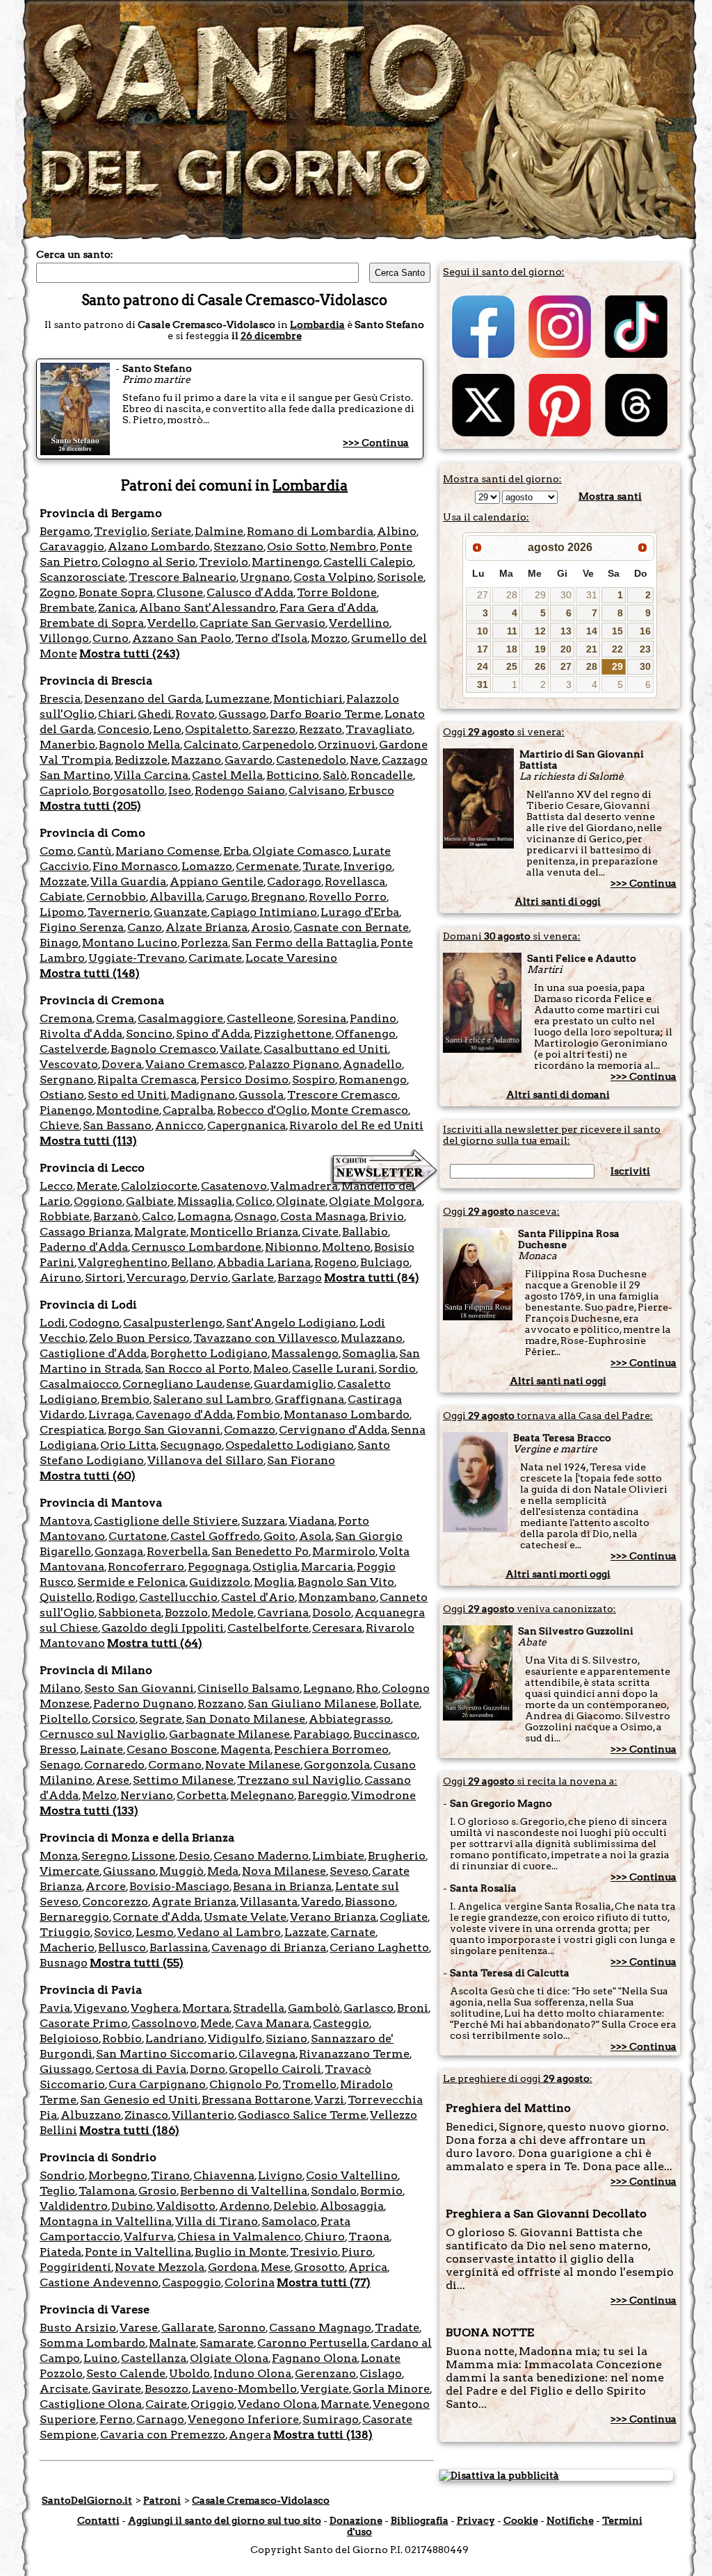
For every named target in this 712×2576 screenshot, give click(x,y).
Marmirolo (344, 1551)
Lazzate (306, 1932)
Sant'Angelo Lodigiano (291, 1323)
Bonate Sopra (116, 592)
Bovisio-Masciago (179, 1886)
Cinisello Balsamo (249, 1688)
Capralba (188, 1110)
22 (617, 649)
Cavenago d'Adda (184, 1414)
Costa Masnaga (323, 1216)
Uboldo (189, 2373)
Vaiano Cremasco (195, 1064)
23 (645, 649)
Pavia (55, 2008)
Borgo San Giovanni (164, 1430)
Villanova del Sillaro (205, 1460)
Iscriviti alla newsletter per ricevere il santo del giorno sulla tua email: (552, 1135)
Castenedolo (311, 760)
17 (483, 649)
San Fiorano (301, 1460)
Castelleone (260, 1018)
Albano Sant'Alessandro (208, 608)
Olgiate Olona (229, 2358)
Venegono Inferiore (243, 2419)
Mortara (206, 2008)
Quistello (66, 1597)
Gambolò (314, 2008)
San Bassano (117, 1125)
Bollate (399, 1704)
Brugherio (397, 1856)
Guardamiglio (294, 1384)
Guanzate (180, 912)
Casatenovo (234, 1186)
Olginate (301, 1201)
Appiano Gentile (217, 881)
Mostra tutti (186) (129, 2130)
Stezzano (238, 547)
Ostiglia (275, 1567)
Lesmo (155, 1932)
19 (540, 649)
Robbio (122, 2038)
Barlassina (179, 1947)
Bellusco (122, 1947)
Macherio (67, 1947)
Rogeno (335, 1262)
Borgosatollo (129, 790)
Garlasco (369, 2008)
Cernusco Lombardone (196, 1247)
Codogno (94, 1323)
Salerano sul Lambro (212, 1399)
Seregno (105, 1856)
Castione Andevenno (99, 2282)
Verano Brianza (333, 1917)
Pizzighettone (293, 1034)
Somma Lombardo (92, 2343)
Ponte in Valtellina (138, 2252)
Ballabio (365, 1232)
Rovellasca (355, 881)
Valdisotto (186, 2206)
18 (512, 649)
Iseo (180, 790)
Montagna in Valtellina (106, 2221)
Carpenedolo (278, 745)
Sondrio (62, 2175)
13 (566, 631)
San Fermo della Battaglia (304, 943)
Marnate (345, 2404)
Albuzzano (91, 2115)
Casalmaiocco (79, 1384)
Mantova (65, 1521)
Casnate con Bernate (351, 927)
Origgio (212, 2404)
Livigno (280, 2175)
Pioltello (64, 1719)
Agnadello (372, 1064)
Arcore (106, 1886)
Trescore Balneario (183, 577)
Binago (59, 943)
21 (592, 649)
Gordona (233, 2267)
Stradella (259, 2008)
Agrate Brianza (194, 1902)
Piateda (60, 2252)
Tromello (309, 2084)
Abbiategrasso (350, 1719)
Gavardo (249, 760)
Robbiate (65, 1216)
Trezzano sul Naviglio (299, 1780)
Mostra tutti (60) (88, 1476)
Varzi (329, 2100)
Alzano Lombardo (159, 547)
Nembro (353, 547)
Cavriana (283, 1613)
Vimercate (70, 1871)
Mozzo (329, 638)
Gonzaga (119, 1551)
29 (540, 595)
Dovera (122, 1064)
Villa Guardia (128, 881)
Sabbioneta (130, 1613)
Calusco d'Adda (250, 592)
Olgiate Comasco (301, 851)
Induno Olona (252, 2373)
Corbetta (202, 1795)
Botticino (293, 775)
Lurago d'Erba (360, 912)
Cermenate (267, 866)
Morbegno (118, 2175)
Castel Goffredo (215, 1536)
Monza (59, 1856)
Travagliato (379, 729)
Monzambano (337, 1597)
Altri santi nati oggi (558, 1381)
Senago (60, 1765)
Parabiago (322, 1734)
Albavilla (176, 897)
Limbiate (338, 1856)
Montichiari (308, 699)
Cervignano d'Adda (333, 1430)
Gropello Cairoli (275, 2069)
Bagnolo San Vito (346, 1582)
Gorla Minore (391, 2389)
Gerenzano (325, 2373)
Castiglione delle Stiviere (166, 1521)
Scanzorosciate (82, 577)
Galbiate (150, 1201)
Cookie (521, 2520)
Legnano (328, 1688)
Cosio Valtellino (352, 2175)
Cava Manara (272, 2023)
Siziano (286, 2038)
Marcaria (327, 1567)
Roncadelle (382, 775)
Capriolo (64, 790)
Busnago (64, 1963)
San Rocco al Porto (197, 1369)
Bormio (381, 2191)
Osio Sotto (297, 547)
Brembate (67, 608)
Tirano (170, 2175)
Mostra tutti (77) (324, 2282)
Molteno (346, 1247)
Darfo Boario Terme (325, 714)
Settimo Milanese (183, 1780)
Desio (194, 1856)
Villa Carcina (151, 775)
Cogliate (404, 1917)
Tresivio (314, 2252)
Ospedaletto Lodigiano (290, 1445)
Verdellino (359, 623)
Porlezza (204, 943)
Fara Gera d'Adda (328, 608)
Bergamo (65, 531)
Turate (321, 866)
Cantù (95, 851)
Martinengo (286, 562)
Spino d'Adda (213, 1034)
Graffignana (309, 1399)
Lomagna (204, 1216)
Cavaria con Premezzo (163, 2435)
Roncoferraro (146, 1567)
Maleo (271, 1369)
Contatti (98, 2520)
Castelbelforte (268, 1628)
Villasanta (269, 1902)
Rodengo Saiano (240, 790)
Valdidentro (74, 2206)
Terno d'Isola (271, 638)
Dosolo (332, 1613)
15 (617, 631)
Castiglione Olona (91, 2404)
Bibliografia (420, 2520)
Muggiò (181, 1871)
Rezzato (321, 729)
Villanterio (203, 2115)
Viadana (311, 1521)
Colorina (250, 2282)
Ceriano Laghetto (379, 1947)
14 (592, 631)
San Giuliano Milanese (312, 1704)
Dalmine (219, 531)
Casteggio (341, 2023)
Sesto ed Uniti (127, 1095)
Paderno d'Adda (84, 1247)
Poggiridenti (75, 2267)
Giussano (129, 1871)
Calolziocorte (159, 1186)
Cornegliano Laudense (186, 1384)
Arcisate (64, 2389)
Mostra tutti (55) (137, 1963)
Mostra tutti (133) (89, 1811)
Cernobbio (116, 897)
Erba (236, 851)
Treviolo (224, 562)
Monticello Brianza (244, 1232)
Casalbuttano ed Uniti (326, 1049)
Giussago (66, 2069)
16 (645, 631)
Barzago (300, 1278)
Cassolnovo (164, 2023)
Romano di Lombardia (310, 531)
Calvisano (317, 790)
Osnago (256, 1216)
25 (512, 666)
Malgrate (160, 1232)
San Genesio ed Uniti (139, 2100)
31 (592, 595)
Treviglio (121, 531)
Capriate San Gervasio (262, 623)
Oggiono (98, 1201)
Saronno (242, 2328)
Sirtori (104, 1278)
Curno (111, 638)
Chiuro (325, 2237)
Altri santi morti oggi (558, 1574)
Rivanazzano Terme (354, 2054)
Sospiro (314, 1080)
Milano (60, 1688)
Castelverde (73, 1049)
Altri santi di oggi (558, 901)
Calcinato (211, 745)
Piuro (357, 2252)
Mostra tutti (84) (372, 1278)
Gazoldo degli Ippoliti (163, 1628)
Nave (364, 760)
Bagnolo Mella (139, 745)
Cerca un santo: (75, 254)
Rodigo (116, 1597)
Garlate (253, 1278)
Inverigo (368, 866)
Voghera (155, 2008)
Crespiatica (72, 1430)
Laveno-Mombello (244, 2389)
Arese (113, 1780)
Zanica (117, 608)
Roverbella (177, 1551)
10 (483, 631)
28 (512, 595)
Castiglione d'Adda (93, 1353)
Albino (397, 531)
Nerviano (147, 1795)
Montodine (128, 1110)
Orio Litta (128, 1445)
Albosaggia (352, 2206)
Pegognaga (218, 1567)
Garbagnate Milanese (229, 1734)
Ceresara (337, 1628)
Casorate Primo (84, 2023)
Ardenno (244, 2206)
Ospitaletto (217, 729)
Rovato (195, 714)
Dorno (208, 2069)
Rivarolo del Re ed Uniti (356, 1125)
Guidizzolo (220, 1582)
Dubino (132, 2206)
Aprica (368, 2267)
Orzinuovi (347, 745)
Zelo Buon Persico (139, 1338)
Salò (335, 775)
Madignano (203, 1095)
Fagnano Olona (315, 2358)
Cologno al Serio (148, 562)
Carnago (160, 2419)
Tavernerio (119, 912)
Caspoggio (192, 2282)
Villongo (64, 638)
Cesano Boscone (172, 1749)
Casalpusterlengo (173, 1323)
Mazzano (196, 760)
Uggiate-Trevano (137, 958)
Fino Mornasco (135, 866)
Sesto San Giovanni (139, 1688)
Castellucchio (178, 1597)
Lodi (52, 1323)
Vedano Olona (277, 2404)
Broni (413, 2008)
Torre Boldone (337, 592)
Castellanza (154, 2358)
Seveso (349, 1871)
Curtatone (138, 1536)
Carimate (215, 958)
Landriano (175, 2038)
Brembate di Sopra (92, 623)
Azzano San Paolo (182, 638)
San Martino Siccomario (165, 2054)
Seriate (171, 531)
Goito (280, 1536)
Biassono (370, 1902)
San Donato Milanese (245, 1719)
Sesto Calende (126, 2373)
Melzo (99, 1795)
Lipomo (62, 912)
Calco (158, 1216)
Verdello (172, 623)
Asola (315, 1536)
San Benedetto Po (260, 1551)
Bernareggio (74, 1917)
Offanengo (365, 1034)
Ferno (116, 2419)
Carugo (227, 897)
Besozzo (167, 2389)
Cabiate (61, 897)
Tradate (397, 2328)
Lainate (102, 1749)
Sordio (397, 1369)
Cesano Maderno (261, 1856)
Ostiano (62, 1095)
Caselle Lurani (333, 1369)
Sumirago (331, 2419)
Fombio (258, 1414)
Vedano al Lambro (229, 1932)
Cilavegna (267, 2054)
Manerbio (67, 745)
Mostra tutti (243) (130, 654)
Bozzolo (186, 1613)
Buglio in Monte (241, 2252)
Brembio (125, 1399)
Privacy (476, 2520)
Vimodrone (383, 1795)
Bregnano (278, 897)
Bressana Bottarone (256, 2100)
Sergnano (67, 1080)
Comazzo (250, 1430)
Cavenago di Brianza (269, 1947)
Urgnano (265, 577)
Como (57, 851)
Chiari (116, 714)
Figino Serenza (82, 927)
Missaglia (205, 1201)
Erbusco (371, 790)
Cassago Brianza (85, 1232)
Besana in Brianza (282, 1886)
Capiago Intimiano (264, 912)
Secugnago (191, 1445)
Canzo (145, 927)
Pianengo (66, 1110)
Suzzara (263, 1521)
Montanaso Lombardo (347, 1414)
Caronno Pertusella (312, 2343)
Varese (139, 2328)
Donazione (356, 2520)
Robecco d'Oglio (262, 1110)
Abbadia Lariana (264, 1262)
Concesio (123, 729)
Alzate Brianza (207, 927)
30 (566, 595)
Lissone (153, 1856)
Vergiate (325, 2389)
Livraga (110, 1414)
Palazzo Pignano (294, 1064)
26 (540, 666)
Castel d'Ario (258, 1597)
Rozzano (221, 1704)
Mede (216, 2023)
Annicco (179, 1125)
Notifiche (570, 2520)
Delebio (295, 2206)
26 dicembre (271, 336)
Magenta (245, 1749)
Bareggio (323, 1795)
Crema (115, 1018)
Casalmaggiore (180, 1018)
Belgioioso (69, 2038)
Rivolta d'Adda (81, 1034)
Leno (167, 729)
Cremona (66, 1018)
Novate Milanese (253, 1765)
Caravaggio (72, 547)
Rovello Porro (348, 897)
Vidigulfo (235, 2038)
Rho (367, 1688)
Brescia (60, 699)
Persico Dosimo (244, 1080)
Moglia (274, 1582)
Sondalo (334, 2191)
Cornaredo (114, 1765)
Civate (320, 1232)
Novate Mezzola (160, 2267)
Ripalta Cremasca (147, 1080)
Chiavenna (224, 2175)
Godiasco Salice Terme (302, 2115)
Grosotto (319, 2267)
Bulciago (385, 1262)
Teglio (57, 2191)
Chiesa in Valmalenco (239, 2237)
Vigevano (100, 2008)
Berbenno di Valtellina (244, 2191)
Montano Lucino (130, 943)
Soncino (149, 1034)
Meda (223, 1871)
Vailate (240, 1049)
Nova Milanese (284, 1871)
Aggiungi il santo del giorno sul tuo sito (225, 2520)
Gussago (242, 714)
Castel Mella (227, 775)
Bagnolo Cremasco (163, 1049)
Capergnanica (246, 1125)
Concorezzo (115, 1902)
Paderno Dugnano (144, 1704)
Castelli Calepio (368, 562)
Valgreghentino (123, 1262)
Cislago (381, 2373)
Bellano (192, 1262)
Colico (254, 1201)
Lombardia (317, 325)
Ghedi (155, 714)
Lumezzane (237, 699)
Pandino (373, 1018)
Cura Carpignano (157, 2084)
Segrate (161, 1719)
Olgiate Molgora (375, 1201)
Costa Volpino (333, 577)
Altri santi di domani (558, 1094)
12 (540, 631)
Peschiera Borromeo (331, 1749)
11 (512, 631)
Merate (97, 1186)
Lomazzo (207, 866)
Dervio (209, 1278)
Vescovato (69, 1064)
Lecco (56, 1186)
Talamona (107, 2191)
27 (483, 595)
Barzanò (116, 1216)
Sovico (113, 1932)
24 (483, 666)
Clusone (180, 592)
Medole (233, 1613)
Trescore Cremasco (342, 1095)
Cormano (175, 1765)
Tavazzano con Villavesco (265, 1338)
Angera (250, 2435)
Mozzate (63, 881)
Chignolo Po (244, 2084)
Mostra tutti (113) (88, 1141)
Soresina (322, 1018)
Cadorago (294, 881)
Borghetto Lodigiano (209, 1353)
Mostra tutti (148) (90, 973)
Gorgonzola (337, 1765)
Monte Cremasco (359, 1110)
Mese (276, 2267)
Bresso (58, 1749)
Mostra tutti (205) (90, 806)
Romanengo (373, 1080)
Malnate (172, 2343)
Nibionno (292, 1247)
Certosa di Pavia (141, 2069)
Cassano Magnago (320, 2328)
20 (566, 649)
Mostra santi (610, 496)
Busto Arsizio (78, 2328)
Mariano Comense (168, 851)
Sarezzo (274, 729)
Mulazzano (372, 1338)
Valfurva (149, 2237)
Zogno (57, 592)
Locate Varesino (291, 958)
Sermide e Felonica (131, 1582)
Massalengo (305, 1353)
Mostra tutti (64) (155, 1643)
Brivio (387, 1216)
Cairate (166, 2404)
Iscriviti (630, 1171)
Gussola (261, 1095)
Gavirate (116, 2389)
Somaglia (369, 1353)
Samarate (227, 2343)
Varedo (321, 1902)
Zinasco (146, 2115)
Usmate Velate (245, 1917)
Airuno (60, 1278)
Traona (369, 2237)
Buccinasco (385, 1734)
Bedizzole (141, 760)
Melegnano (262, 1795)
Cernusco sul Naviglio (103, 1734)
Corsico (114, 1719)
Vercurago (156, 1278)
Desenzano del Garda (143, 699)
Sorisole (400, 577)
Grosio (157, 2191)
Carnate (353, 1932)
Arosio (270, 927)
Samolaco (289, 2221)
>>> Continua (376, 443)
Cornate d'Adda (156, 1917)
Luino (100, 2358)
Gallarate (188, 2328)
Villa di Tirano (217, 2221)
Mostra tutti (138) (323, 2435)
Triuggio (65, 1932)
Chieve (59, 1125)
